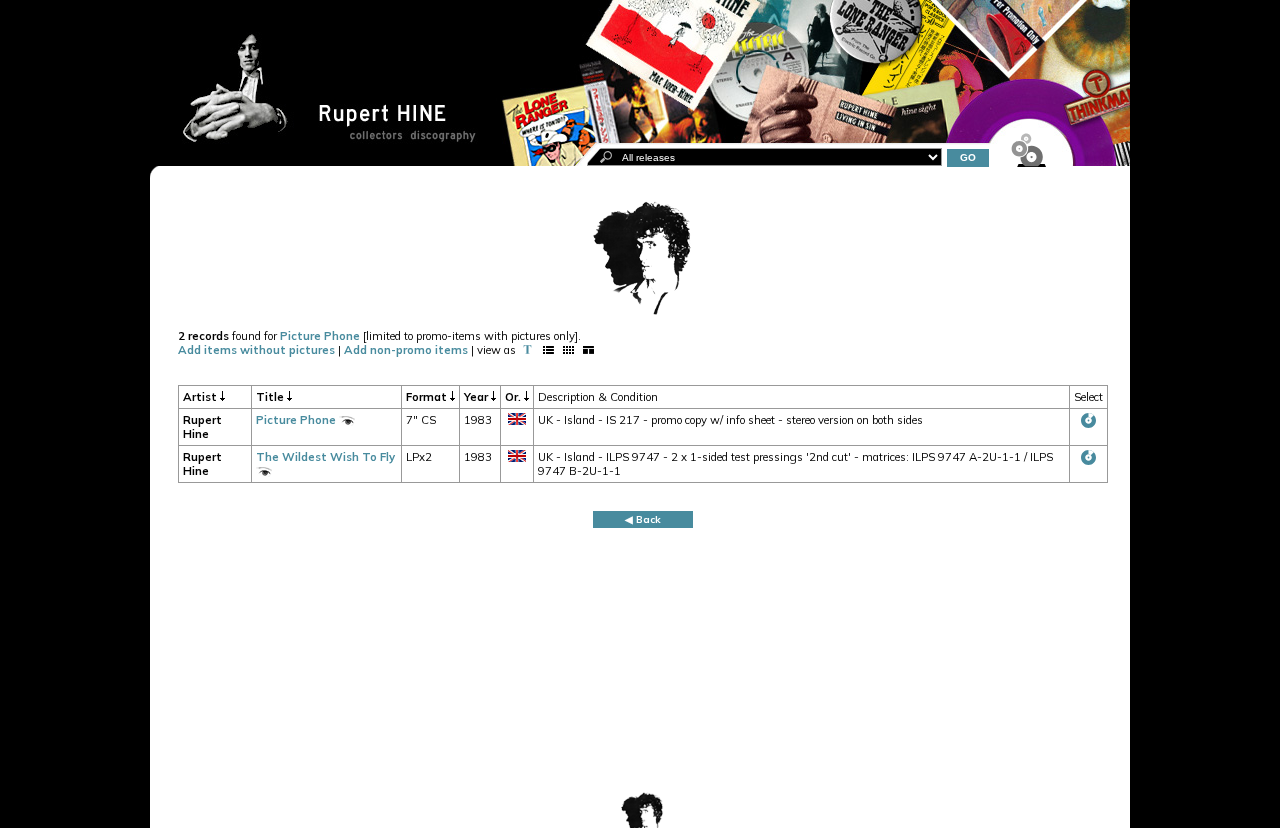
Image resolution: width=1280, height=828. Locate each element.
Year (477, 397)
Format (428, 397)
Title (271, 397)
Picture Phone (320, 336)
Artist (201, 397)
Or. (514, 397)
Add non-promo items (406, 350)
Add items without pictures (256, 350)
